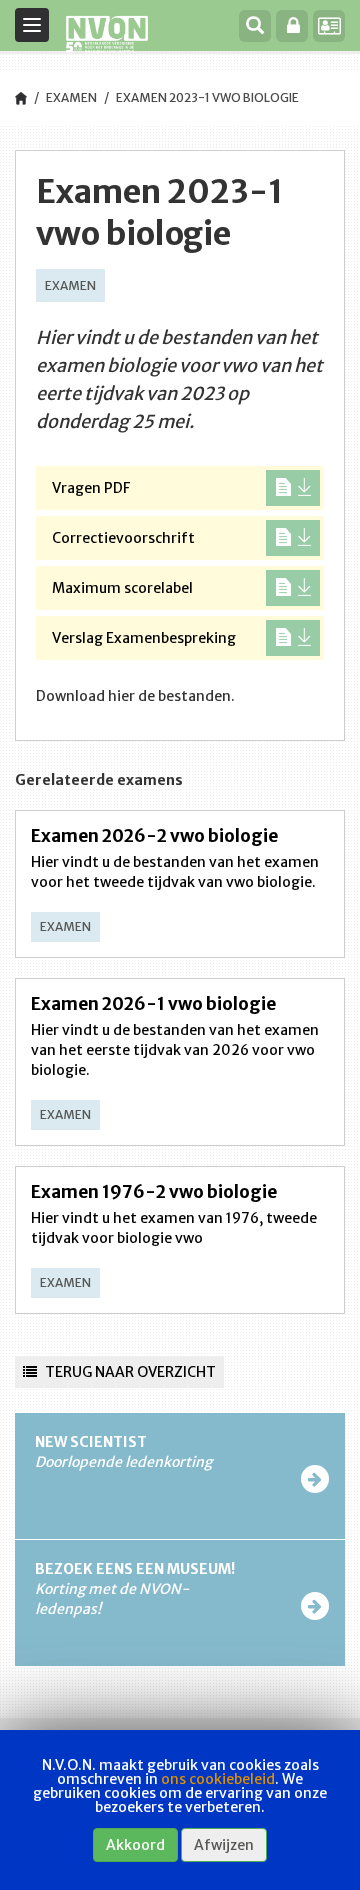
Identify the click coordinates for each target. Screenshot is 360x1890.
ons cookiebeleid (218, 1779)
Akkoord (135, 1845)
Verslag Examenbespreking (144, 638)
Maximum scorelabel (122, 588)
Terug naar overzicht (129, 1372)
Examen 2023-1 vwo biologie (207, 97)
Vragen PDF (91, 488)
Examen (71, 97)
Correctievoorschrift (123, 538)
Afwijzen (224, 1845)
